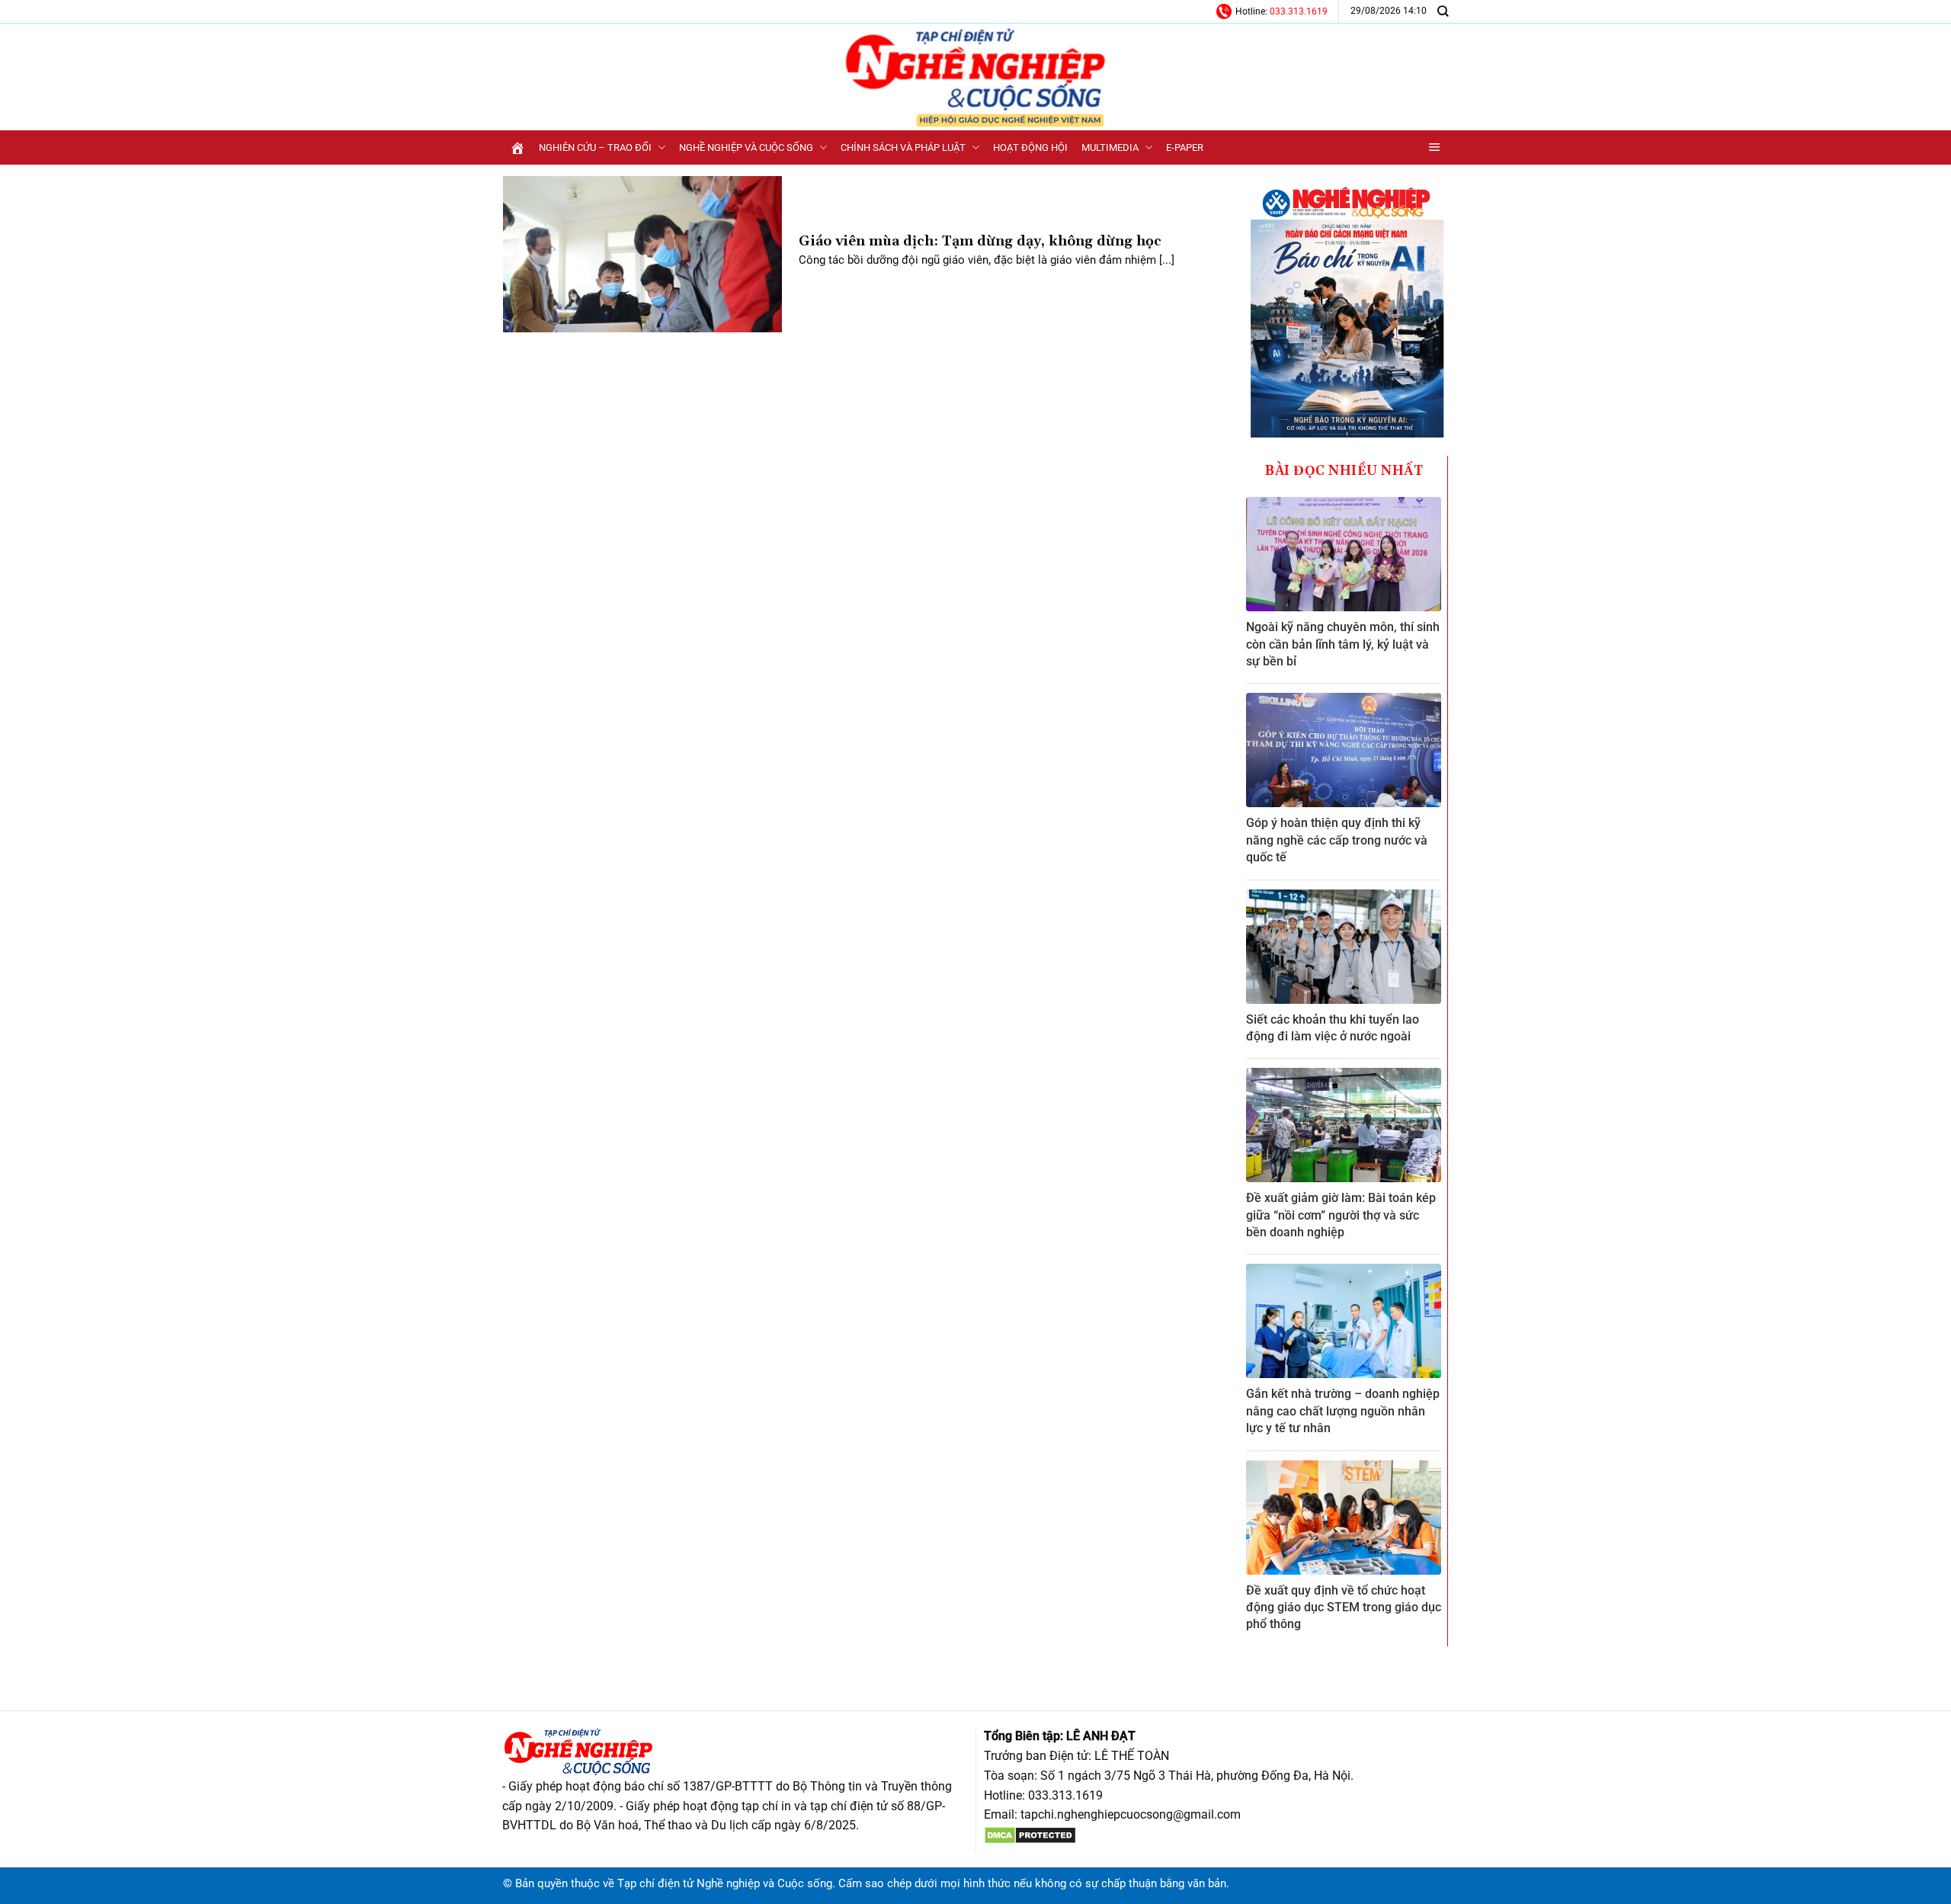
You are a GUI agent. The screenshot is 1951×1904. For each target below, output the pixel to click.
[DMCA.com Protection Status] (1030, 1834)
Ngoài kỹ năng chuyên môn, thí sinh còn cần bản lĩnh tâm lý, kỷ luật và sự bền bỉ (1343, 644)
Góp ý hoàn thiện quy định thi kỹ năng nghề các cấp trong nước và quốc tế (1337, 840)
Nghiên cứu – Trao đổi (595, 147)
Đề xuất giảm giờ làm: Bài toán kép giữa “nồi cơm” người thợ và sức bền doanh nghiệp (1341, 1215)
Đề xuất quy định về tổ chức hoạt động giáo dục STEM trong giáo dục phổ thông (1344, 1608)
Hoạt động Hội (1030, 147)
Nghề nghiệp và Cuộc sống (746, 147)
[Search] (1443, 11)
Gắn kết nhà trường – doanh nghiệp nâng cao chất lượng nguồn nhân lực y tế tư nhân (1343, 1411)
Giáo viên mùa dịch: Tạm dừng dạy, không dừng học (980, 241)
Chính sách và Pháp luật (903, 147)
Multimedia (1110, 147)
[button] (1435, 147)
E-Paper (1185, 147)
